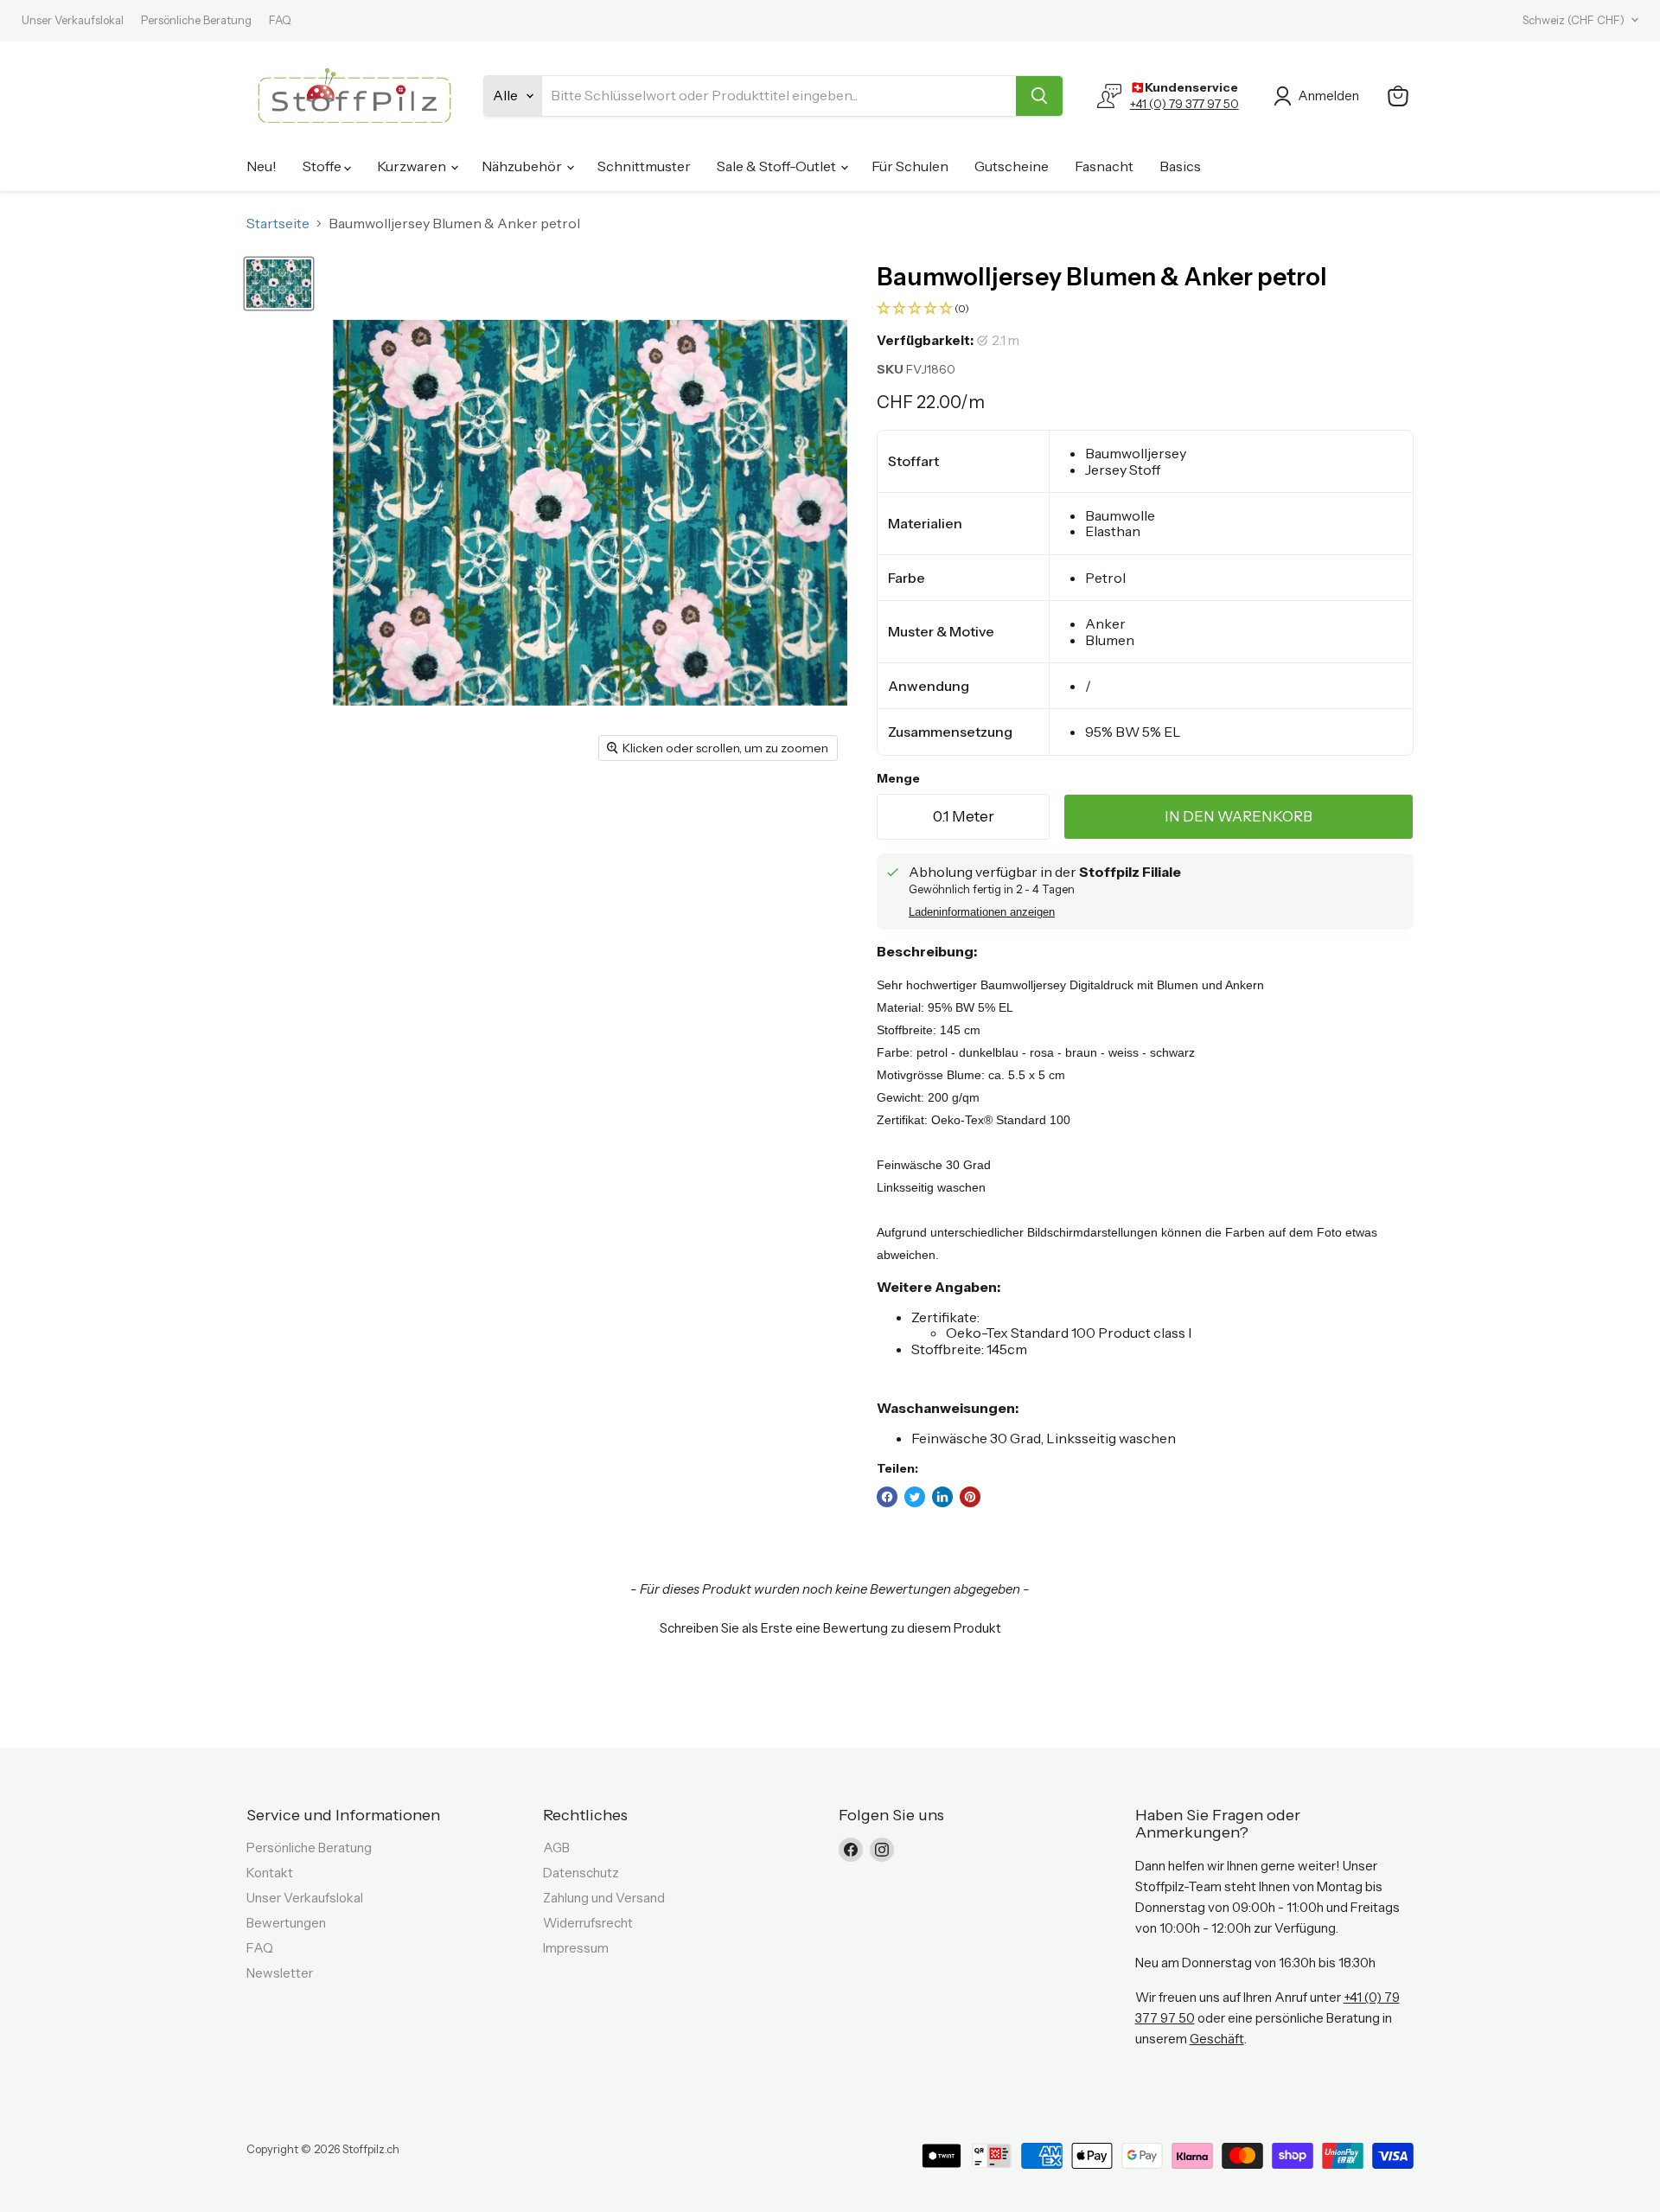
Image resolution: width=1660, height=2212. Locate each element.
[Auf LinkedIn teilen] (942, 1497)
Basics (1180, 166)
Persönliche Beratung (196, 20)
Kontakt (270, 1873)
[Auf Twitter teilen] (915, 1497)
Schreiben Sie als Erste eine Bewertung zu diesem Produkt (830, 1628)
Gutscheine (1012, 166)
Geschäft (1217, 2039)
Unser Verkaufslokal (73, 20)
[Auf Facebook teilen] (887, 1497)
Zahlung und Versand (604, 1898)
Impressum (576, 1948)
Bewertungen (286, 1923)
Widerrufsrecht (588, 1923)
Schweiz (1574, 20)
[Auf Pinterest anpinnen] (970, 1497)
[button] (1145, 309)
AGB (556, 1848)
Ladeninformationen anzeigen (982, 912)
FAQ (280, 20)
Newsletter (280, 1973)
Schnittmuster (644, 166)
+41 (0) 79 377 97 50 (1184, 104)
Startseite (278, 223)
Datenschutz (581, 1873)
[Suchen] (1039, 96)
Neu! (262, 166)
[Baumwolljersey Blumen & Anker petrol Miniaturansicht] (279, 284)
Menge (898, 778)
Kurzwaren (413, 166)
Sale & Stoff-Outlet (778, 166)
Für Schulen (910, 166)
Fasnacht (1104, 166)
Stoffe (323, 166)
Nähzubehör (523, 166)
